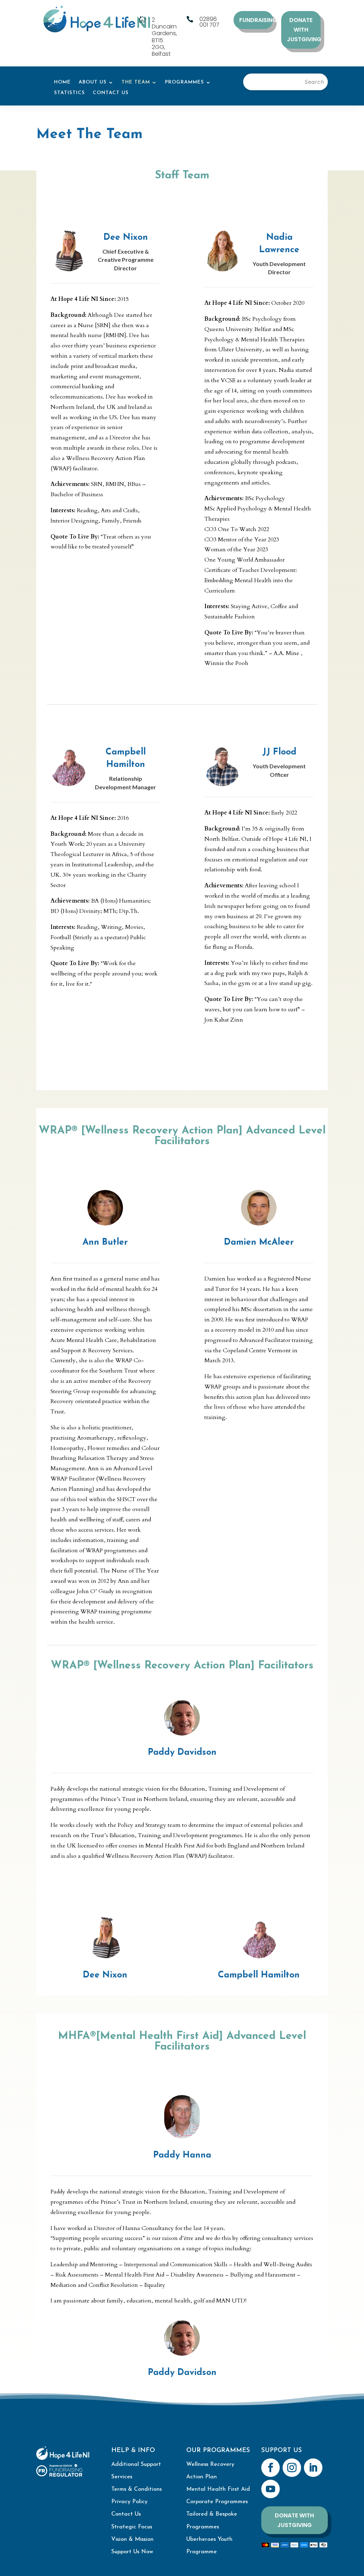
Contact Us (111, 93)
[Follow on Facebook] (271, 2468)
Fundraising (256, 20)
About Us (93, 82)
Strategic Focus (132, 2527)
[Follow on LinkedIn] (313, 2468)
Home (62, 82)
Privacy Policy (129, 2502)
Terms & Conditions (136, 2489)
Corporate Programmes (217, 2502)
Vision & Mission (132, 2539)
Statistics (69, 93)
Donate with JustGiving (304, 30)
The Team (136, 82)
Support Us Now (132, 2552)
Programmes (184, 82)
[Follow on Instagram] (292, 2468)
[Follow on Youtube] (271, 2489)
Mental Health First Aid (218, 2489)
